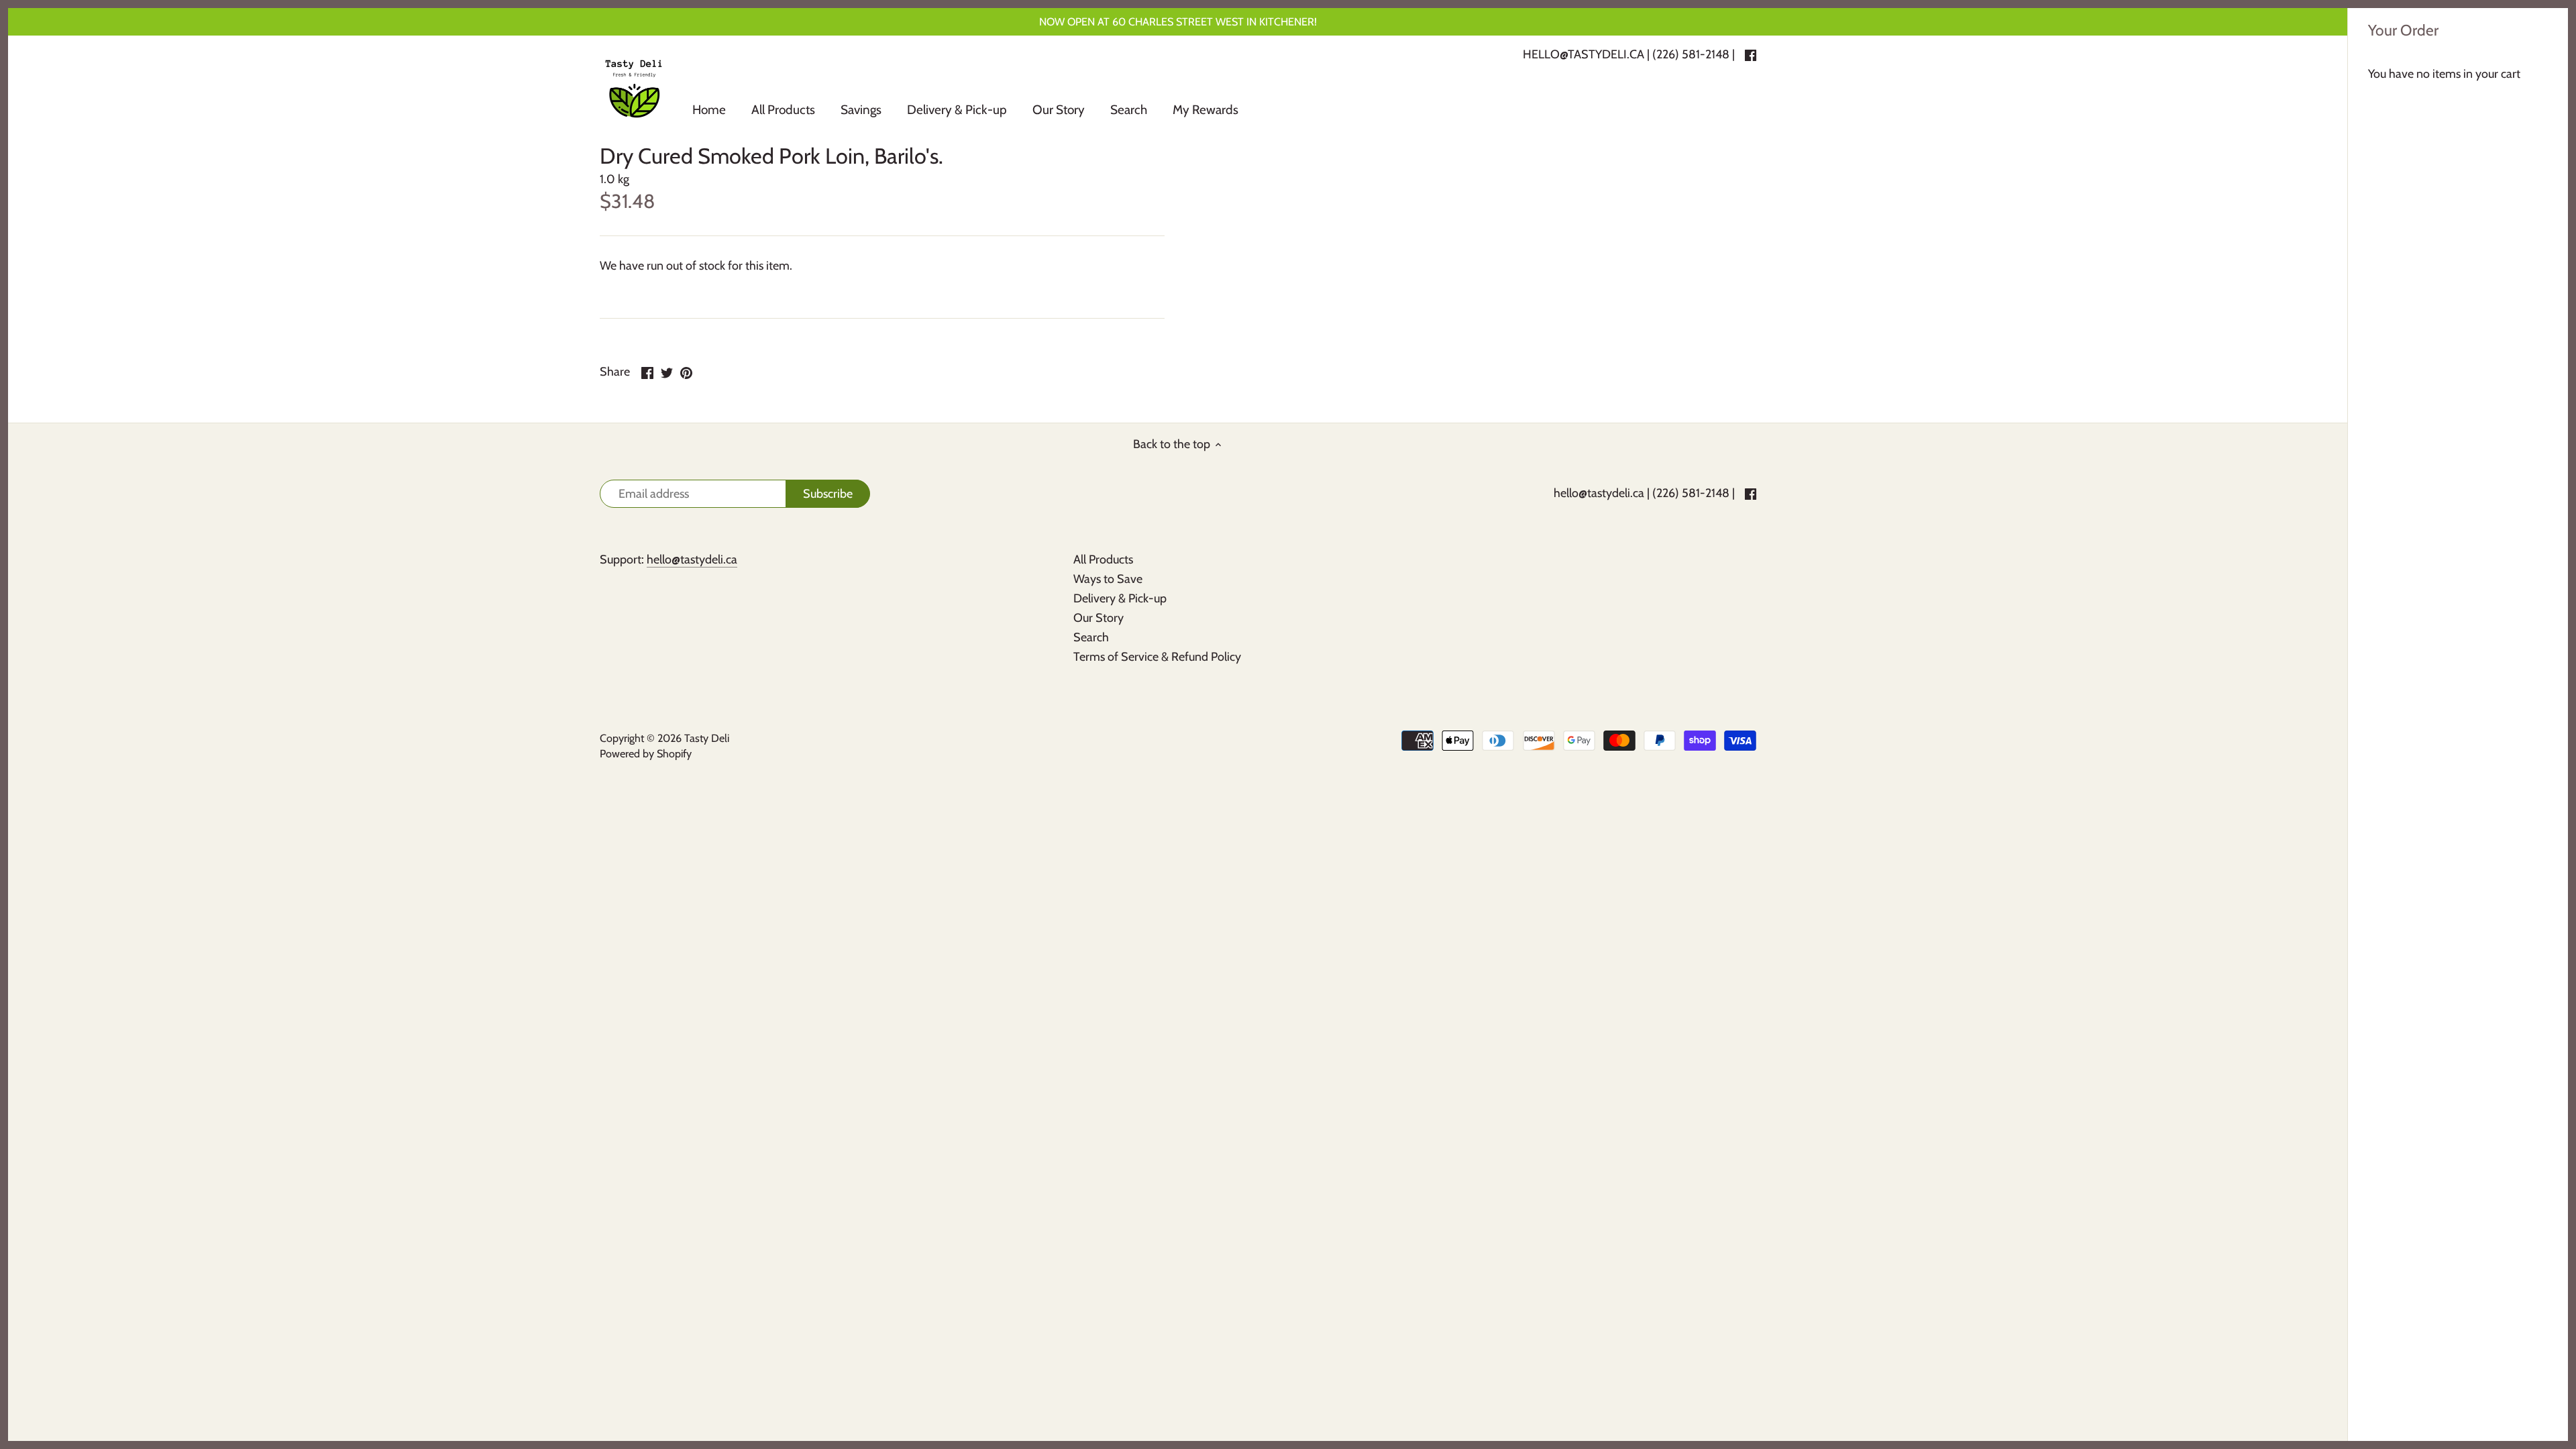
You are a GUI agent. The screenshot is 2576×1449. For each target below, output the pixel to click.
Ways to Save (1108, 579)
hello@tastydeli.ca (1599, 493)
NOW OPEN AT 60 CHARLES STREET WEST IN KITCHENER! (1178, 21)
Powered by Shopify (646, 753)
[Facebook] (1751, 493)
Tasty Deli (707, 738)
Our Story (1098, 618)
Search (1091, 637)
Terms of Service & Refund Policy (1157, 657)
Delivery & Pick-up (1120, 598)
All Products (1103, 559)
